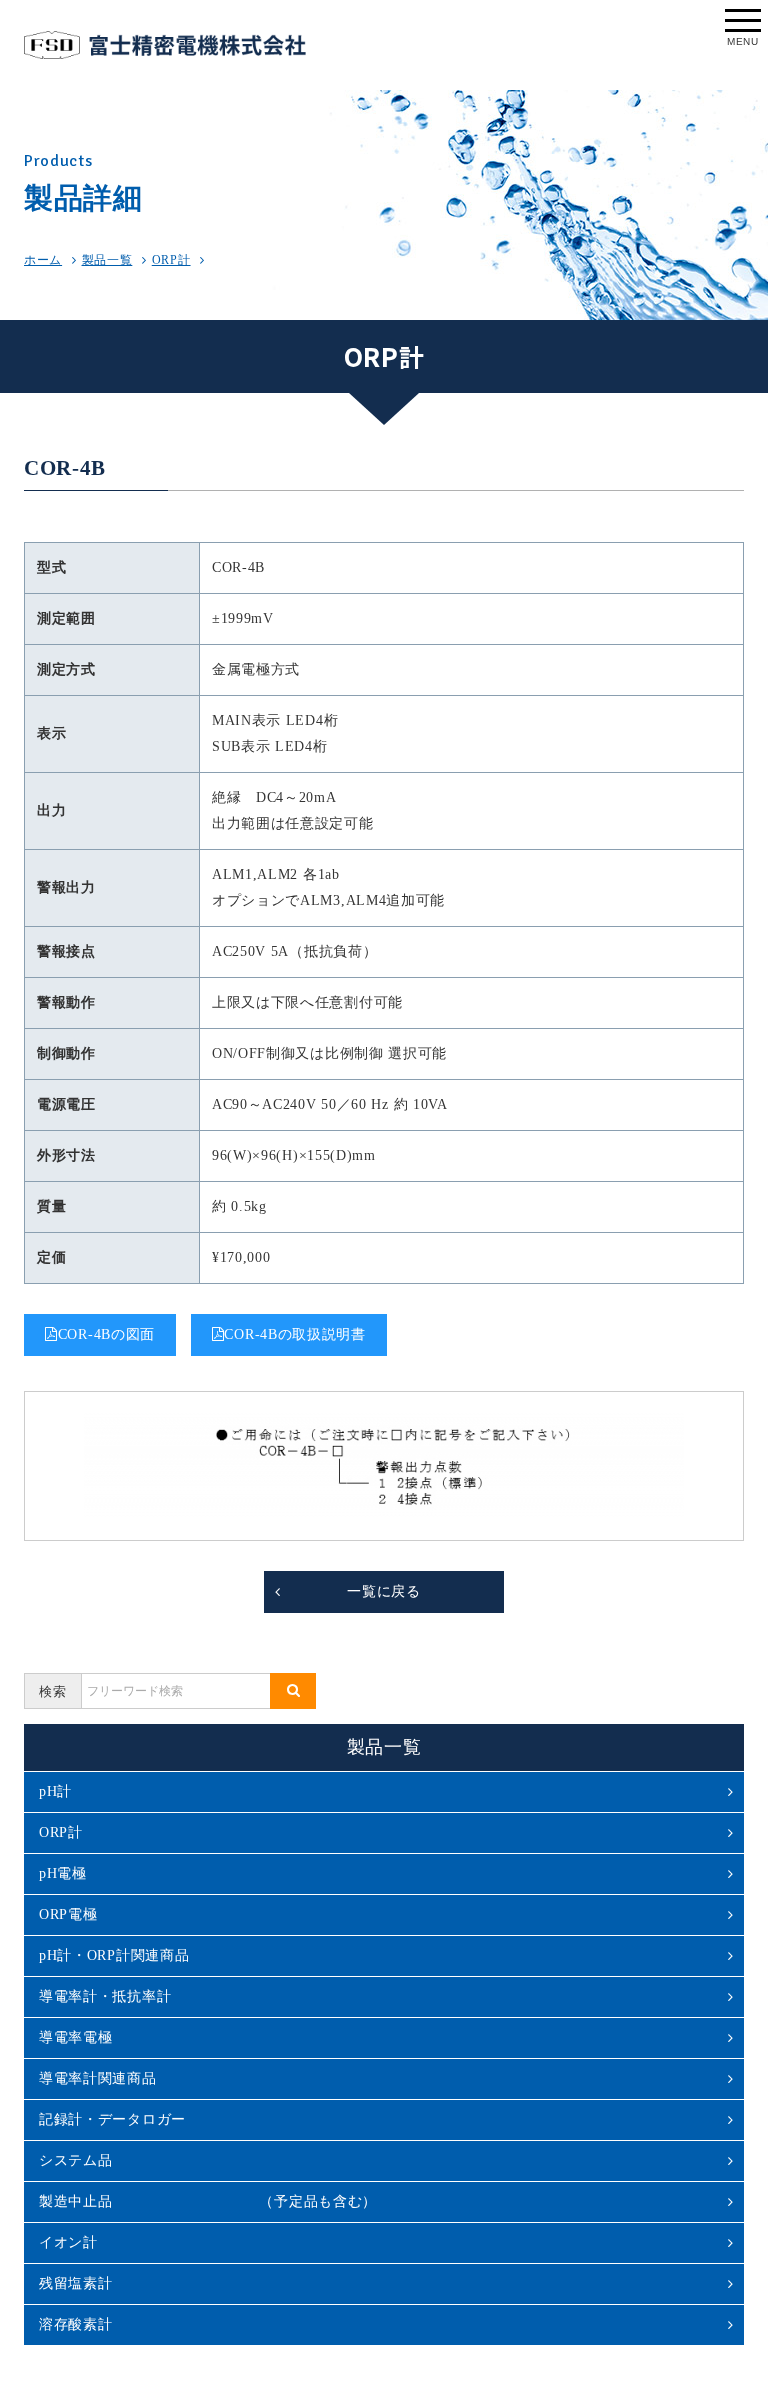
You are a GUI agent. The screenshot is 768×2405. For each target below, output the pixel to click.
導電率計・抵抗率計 (105, 1996)
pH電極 (63, 1873)
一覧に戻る (384, 1591)
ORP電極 (68, 1914)
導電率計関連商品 (98, 2078)
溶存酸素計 (76, 2324)
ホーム (43, 260)
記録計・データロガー (112, 2119)
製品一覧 (107, 260)
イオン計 (68, 2242)
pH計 (55, 1791)
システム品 (76, 2160)
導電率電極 (76, 2037)
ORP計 (171, 260)
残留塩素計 (76, 2283)
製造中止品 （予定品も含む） (208, 2201)
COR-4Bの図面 (106, 1334)
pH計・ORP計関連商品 (114, 1955)
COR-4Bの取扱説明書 (294, 1334)
